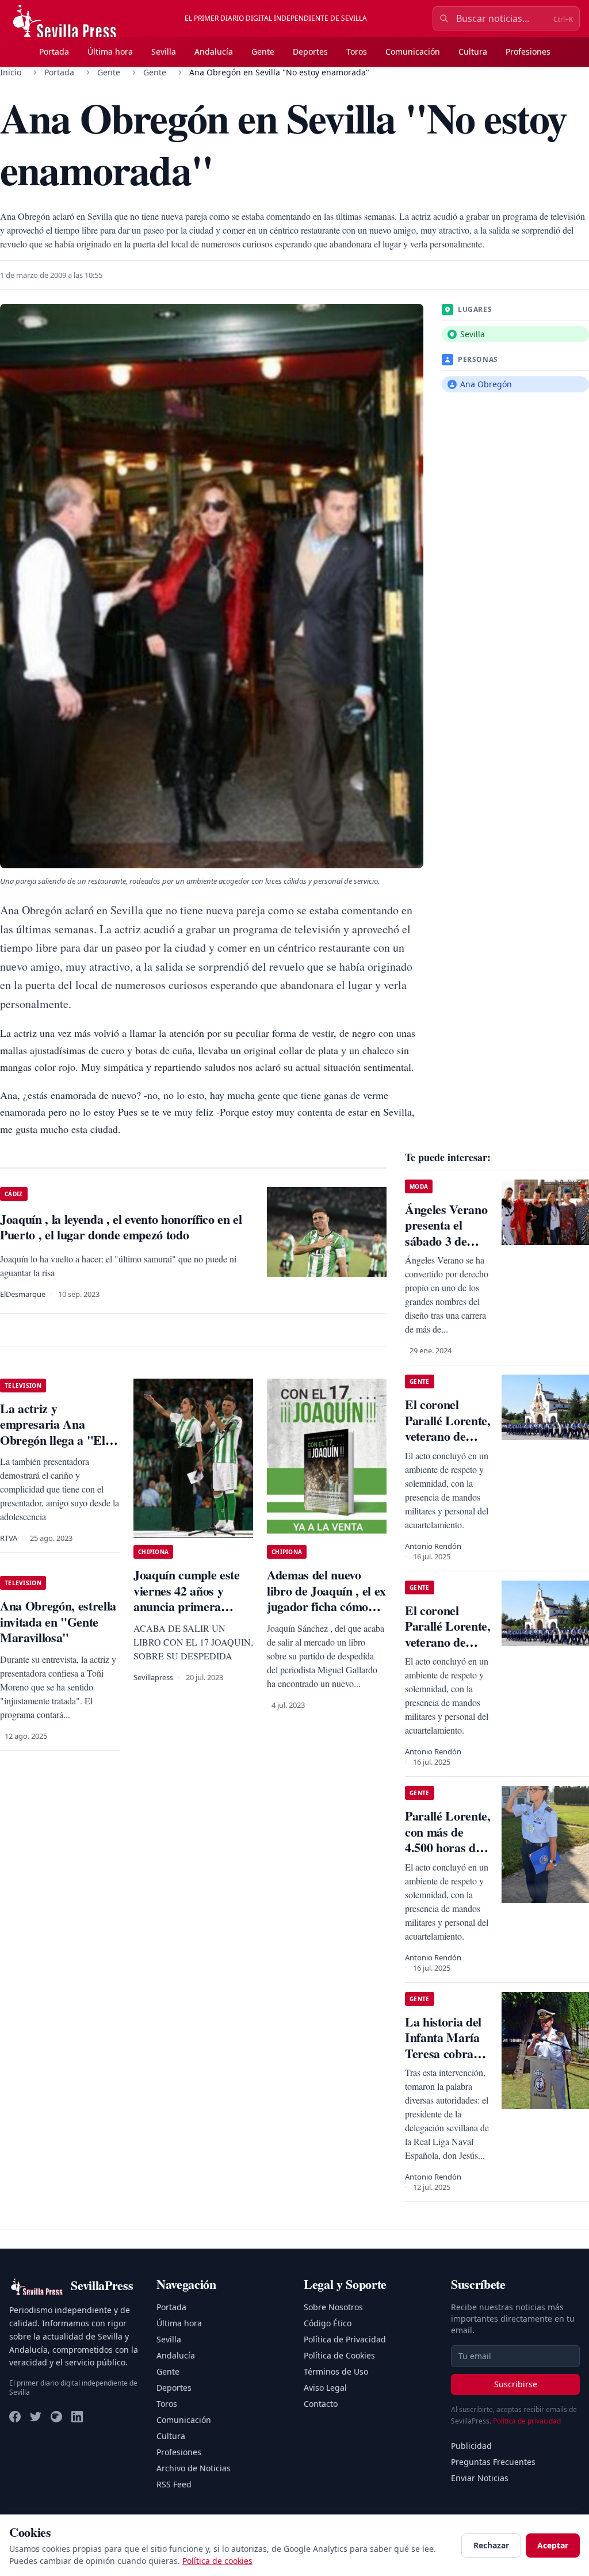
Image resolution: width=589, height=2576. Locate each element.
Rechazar (491, 2545)
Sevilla (164, 51)
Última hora (110, 51)
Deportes (310, 51)
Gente (263, 51)
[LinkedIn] (77, 2417)
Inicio (11, 72)
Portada (54, 51)
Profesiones (528, 51)
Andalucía (214, 51)
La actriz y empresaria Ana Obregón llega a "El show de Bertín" (53, 1432)
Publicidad (471, 2446)
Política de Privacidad (345, 2339)
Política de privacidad (527, 2421)
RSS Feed (174, 2484)
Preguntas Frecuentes (493, 2462)
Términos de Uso (336, 2371)
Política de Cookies (339, 2355)
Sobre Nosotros (333, 2307)
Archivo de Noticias (194, 2468)
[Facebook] (15, 2417)
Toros (357, 51)
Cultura (473, 51)
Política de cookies (217, 2561)
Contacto (321, 2404)
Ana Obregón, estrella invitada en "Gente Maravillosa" (58, 1621)
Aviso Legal (325, 2388)
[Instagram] (56, 2417)
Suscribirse (516, 2384)
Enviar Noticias (480, 2478)
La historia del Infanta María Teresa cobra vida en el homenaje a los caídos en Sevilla (448, 2061)
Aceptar (553, 2545)
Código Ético (328, 2323)
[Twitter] (36, 2417)
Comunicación (413, 51)
